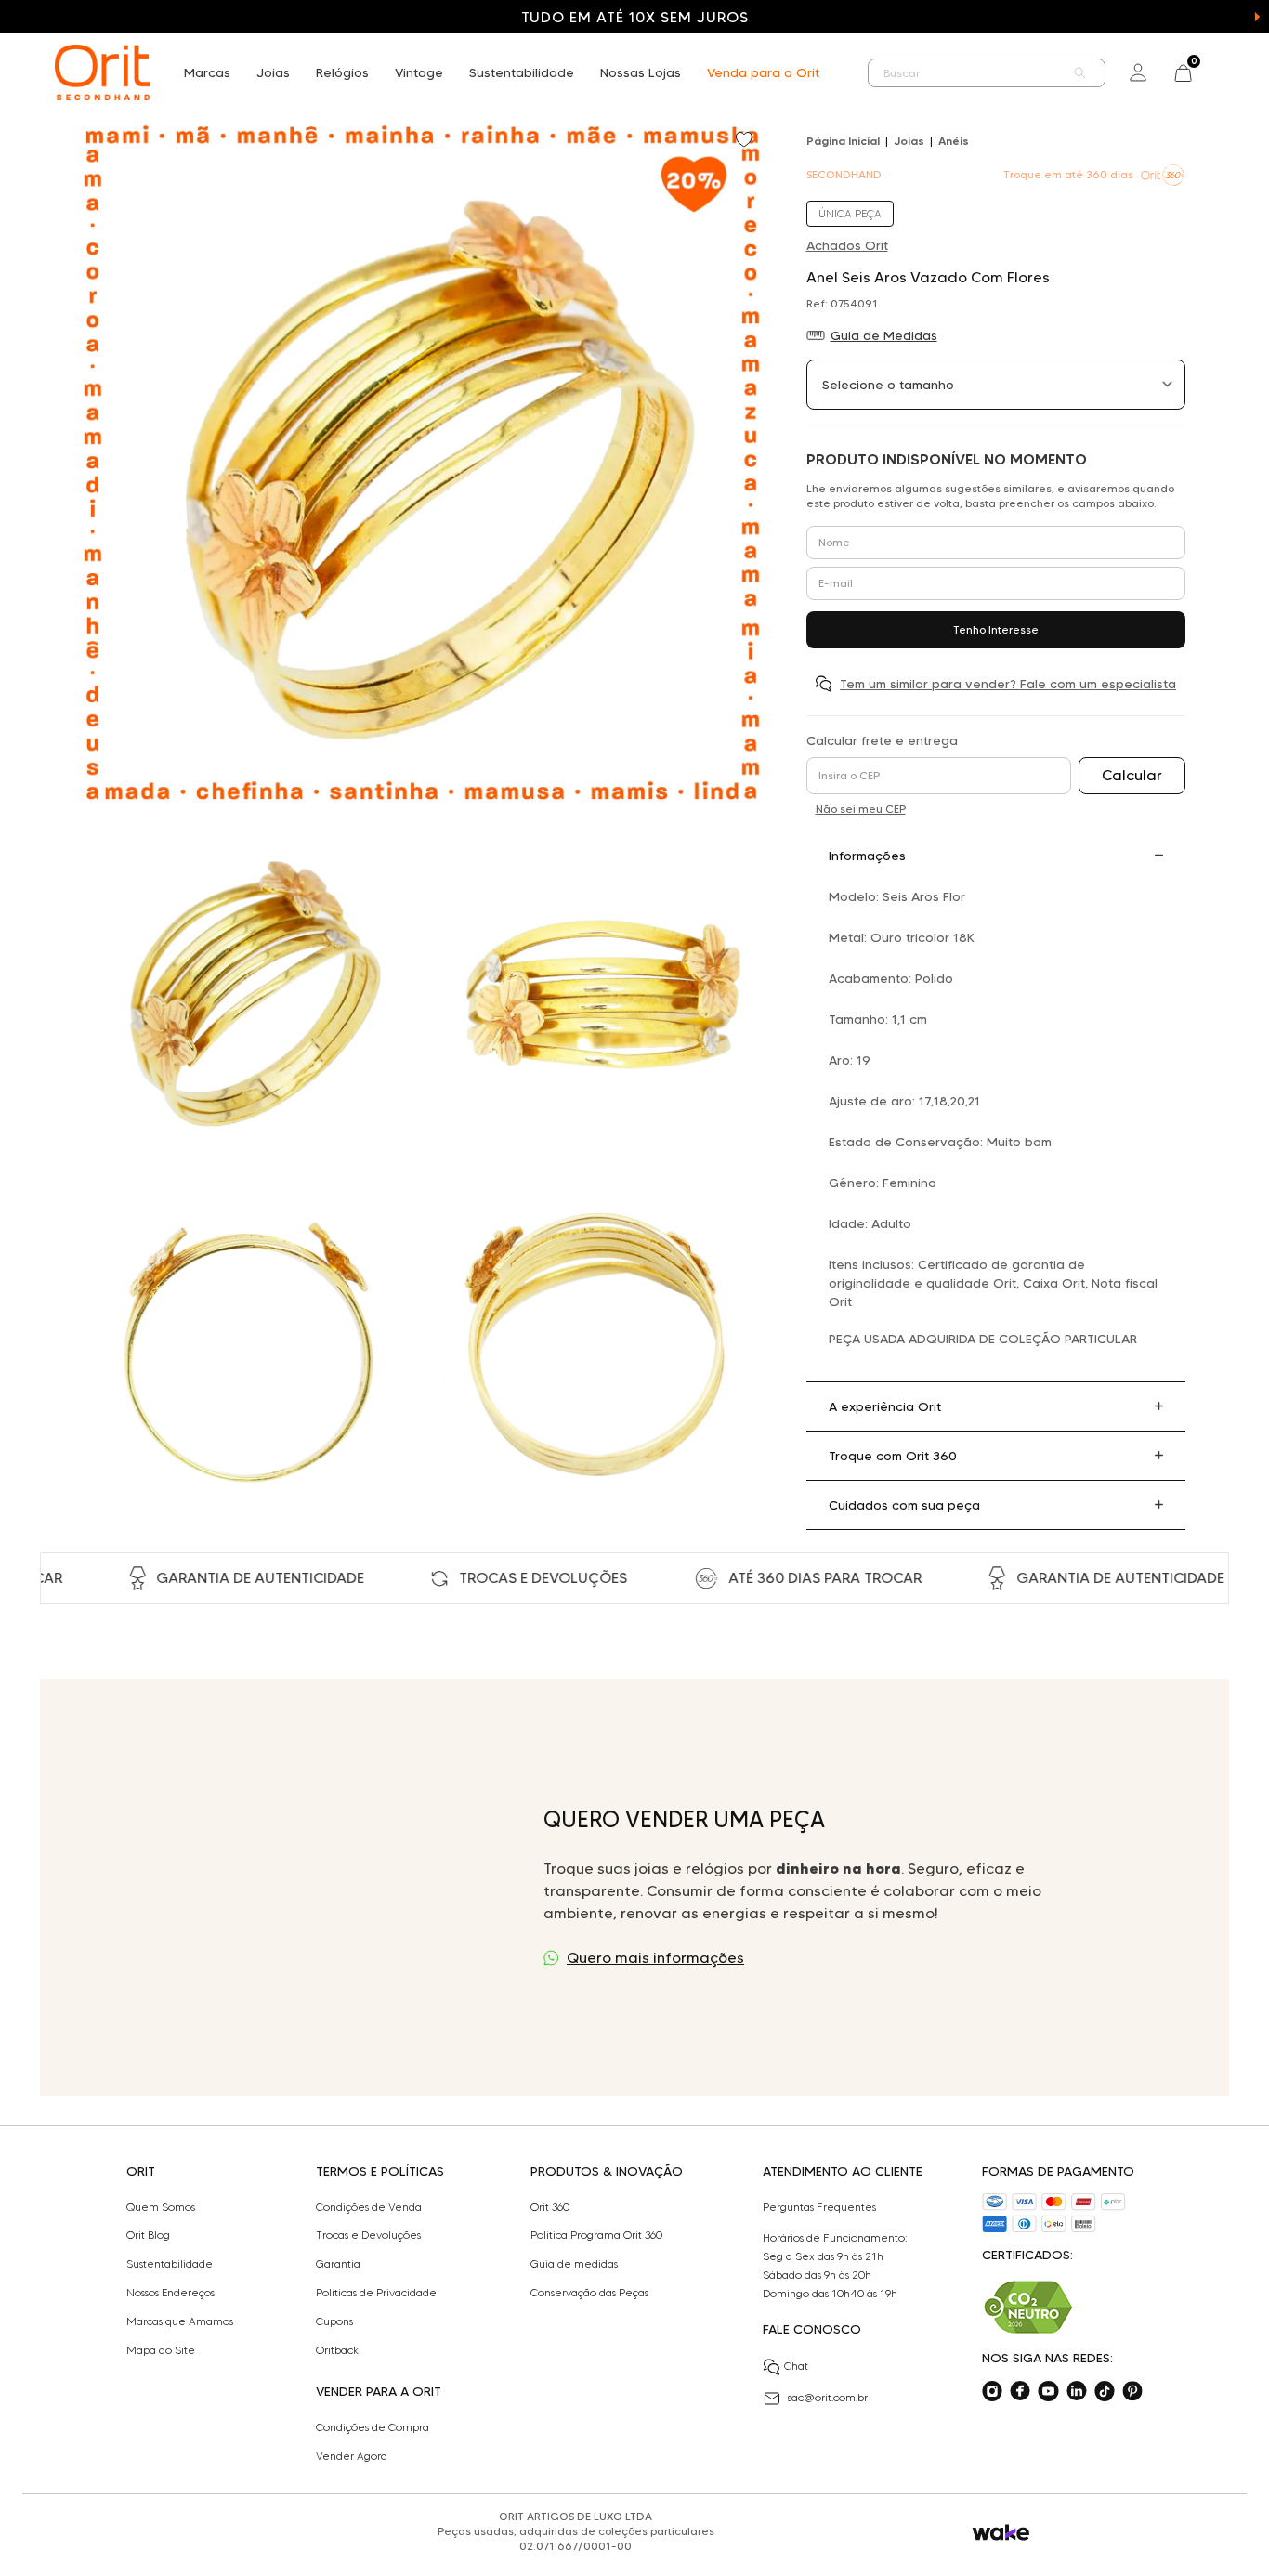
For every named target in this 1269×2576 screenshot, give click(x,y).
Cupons (334, 2321)
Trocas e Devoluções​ (368, 2235)
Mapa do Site (161, 2350)
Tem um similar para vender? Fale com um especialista (1008, 684)
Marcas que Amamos (180, 2321)
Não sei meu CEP (861, 809)
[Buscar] (1080, 73)
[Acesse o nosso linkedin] (1077, 2391)
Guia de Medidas (884, 335)
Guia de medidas (574, 2264)
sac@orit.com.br (828, 2397)
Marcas (207, 72)
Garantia (338, 2264)
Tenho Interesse (996, 629)
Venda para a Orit (763, 72)
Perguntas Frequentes (819, 2207)
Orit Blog (148, 2235)
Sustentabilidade (522, 72)
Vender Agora (352, 2456)
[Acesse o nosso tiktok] (1105, 2391)
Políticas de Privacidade (376, 2293)
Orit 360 (550, 2207)
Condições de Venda (369, 2207)
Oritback (337, 2350)
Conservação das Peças (589, 2293)
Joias (273, 72)
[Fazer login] (1138, 72)
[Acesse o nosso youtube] (1048, 2391)
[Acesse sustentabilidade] (1028, 2307)
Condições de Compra (373, 2427)
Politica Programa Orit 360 (596, 2235)
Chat (796, 2366)
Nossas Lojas (641, 72)
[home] (102, 72)
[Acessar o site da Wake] (1001, 2533)
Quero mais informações (655, 1958)
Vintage (419, 72)
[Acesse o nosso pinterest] (1132, 2391)
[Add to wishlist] (746, 141)
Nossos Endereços (170, 2293)
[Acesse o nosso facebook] (1020, 2391)
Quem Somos (161, 2207)
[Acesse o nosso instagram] (992, 2391)
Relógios (342, 72)
